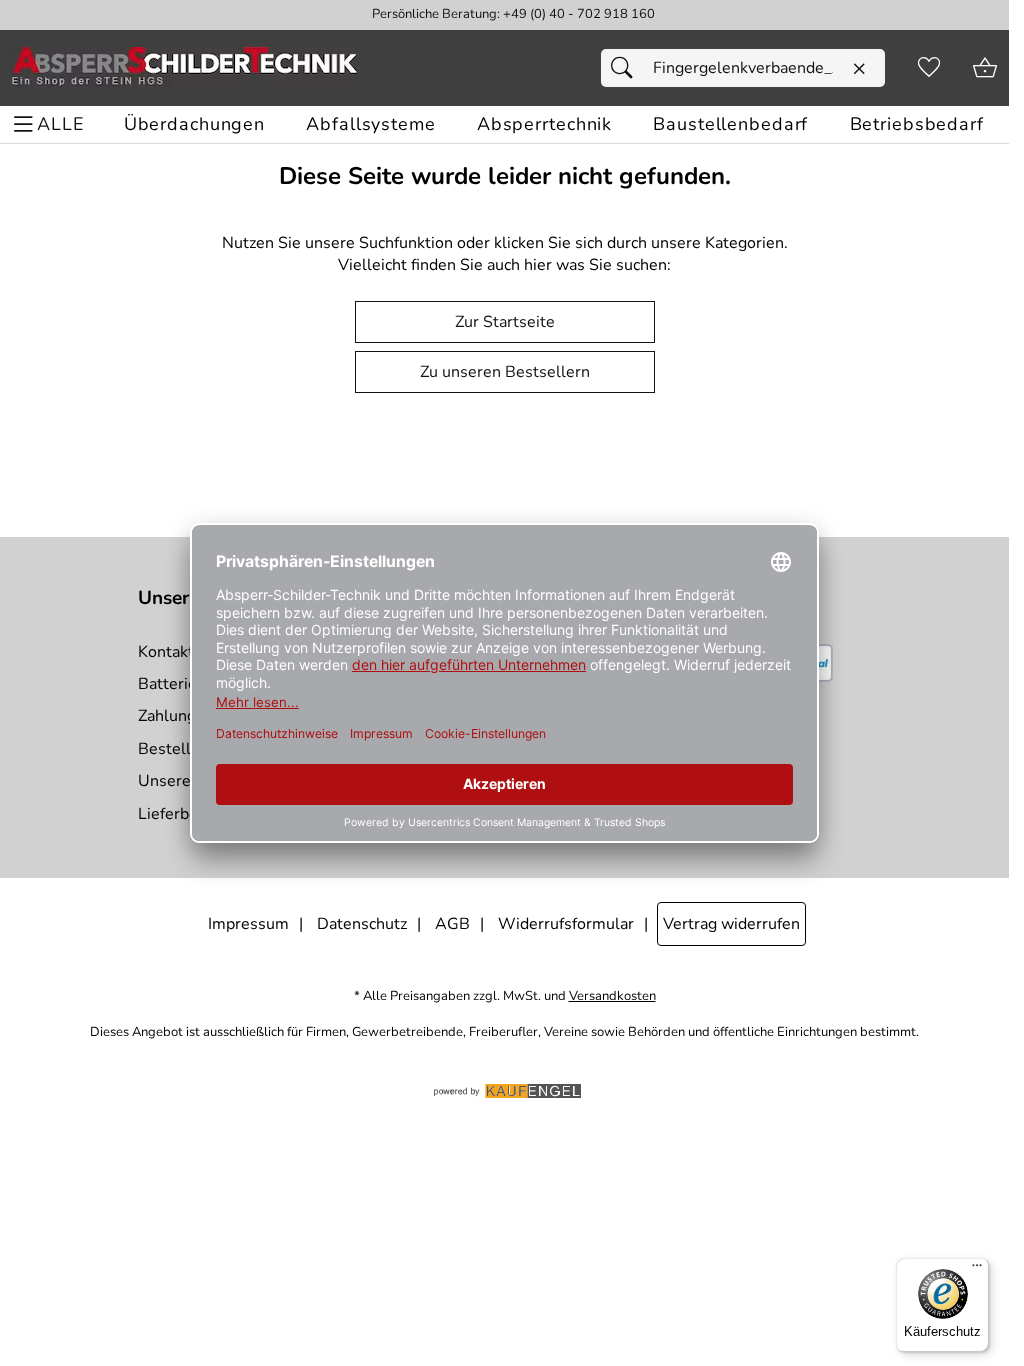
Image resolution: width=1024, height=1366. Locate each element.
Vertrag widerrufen (731, 924)
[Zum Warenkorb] (985, 68)
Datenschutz (362, 924)
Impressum (248, 924)
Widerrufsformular (566, 924)
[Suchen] (627, 68)
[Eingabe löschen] (859, 69)
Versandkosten (612, 996)
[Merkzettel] (929, 68)
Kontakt (166, 652)
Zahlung (167, 716)
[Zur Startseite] (185, 68)
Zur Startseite (505, 322)
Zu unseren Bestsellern (505, 372)
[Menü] (977, 1270)
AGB (452, 924)
